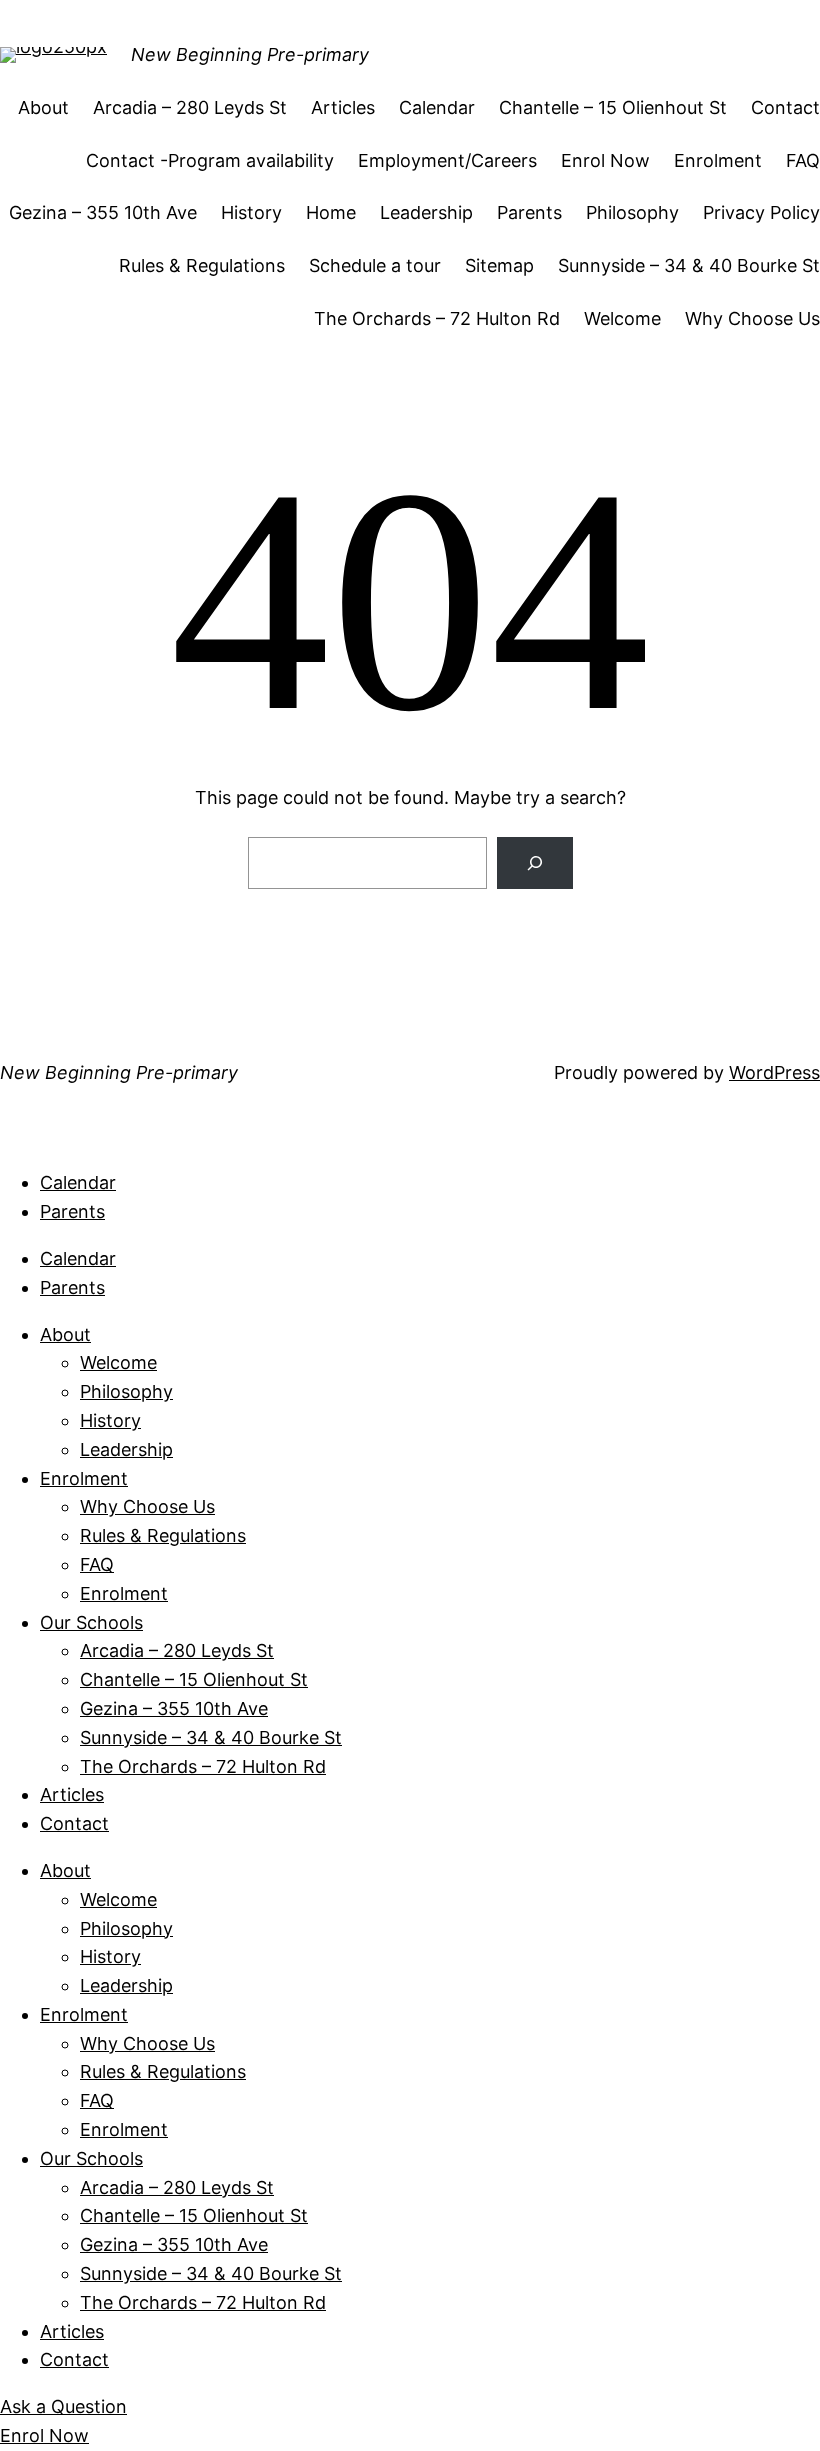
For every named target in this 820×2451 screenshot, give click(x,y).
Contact (785, 107)
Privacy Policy (761, 212)
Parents (529, 212)
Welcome (622, 318)
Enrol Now (605, 160)
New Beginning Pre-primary (250, 54)
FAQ (803, 160)
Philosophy (632, 212)
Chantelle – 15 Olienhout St (613, 107)
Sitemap (499, 265)
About (43, 107)
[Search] (535, 863)
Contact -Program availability (210, 160)
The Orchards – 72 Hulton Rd (437, 318)
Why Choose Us (752, 318)
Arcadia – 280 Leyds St (190, 107)
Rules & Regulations (202, 265)
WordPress (774, 1072)
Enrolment (718, 160)
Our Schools (91, 1622)
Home (331, 212)
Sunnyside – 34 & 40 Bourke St (689, 265)
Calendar (437, 107)
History (251, 212)
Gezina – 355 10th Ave (103, 212)
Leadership (426, 212)
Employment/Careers (447, 160)
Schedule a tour (375, 265)
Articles (343, 107)
